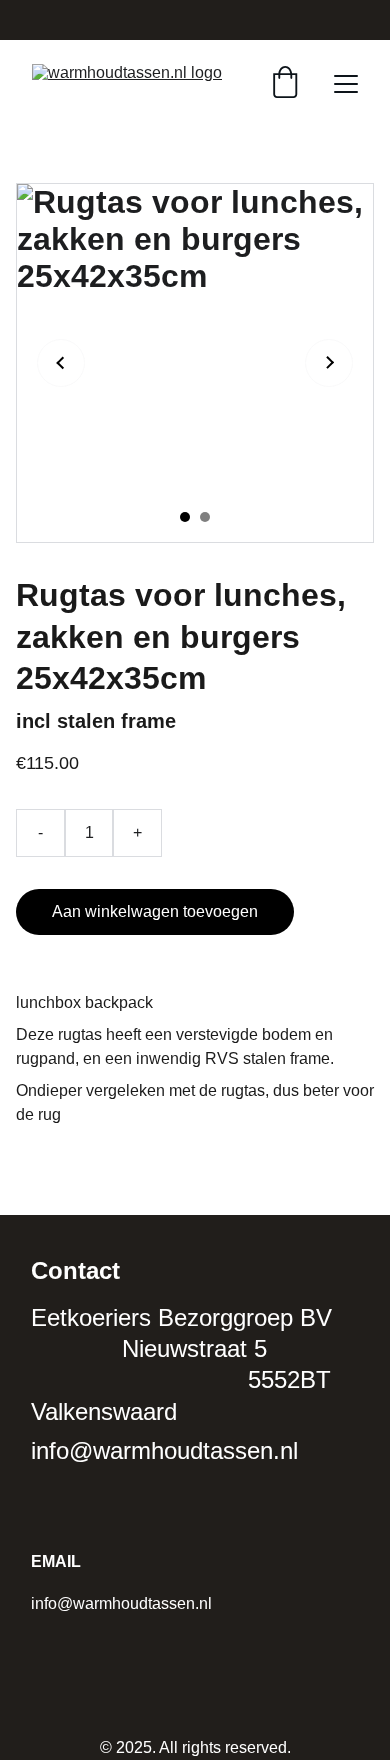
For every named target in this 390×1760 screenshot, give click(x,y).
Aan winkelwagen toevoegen (155, 911)
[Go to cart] (285, 84)
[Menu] (346, 84)
